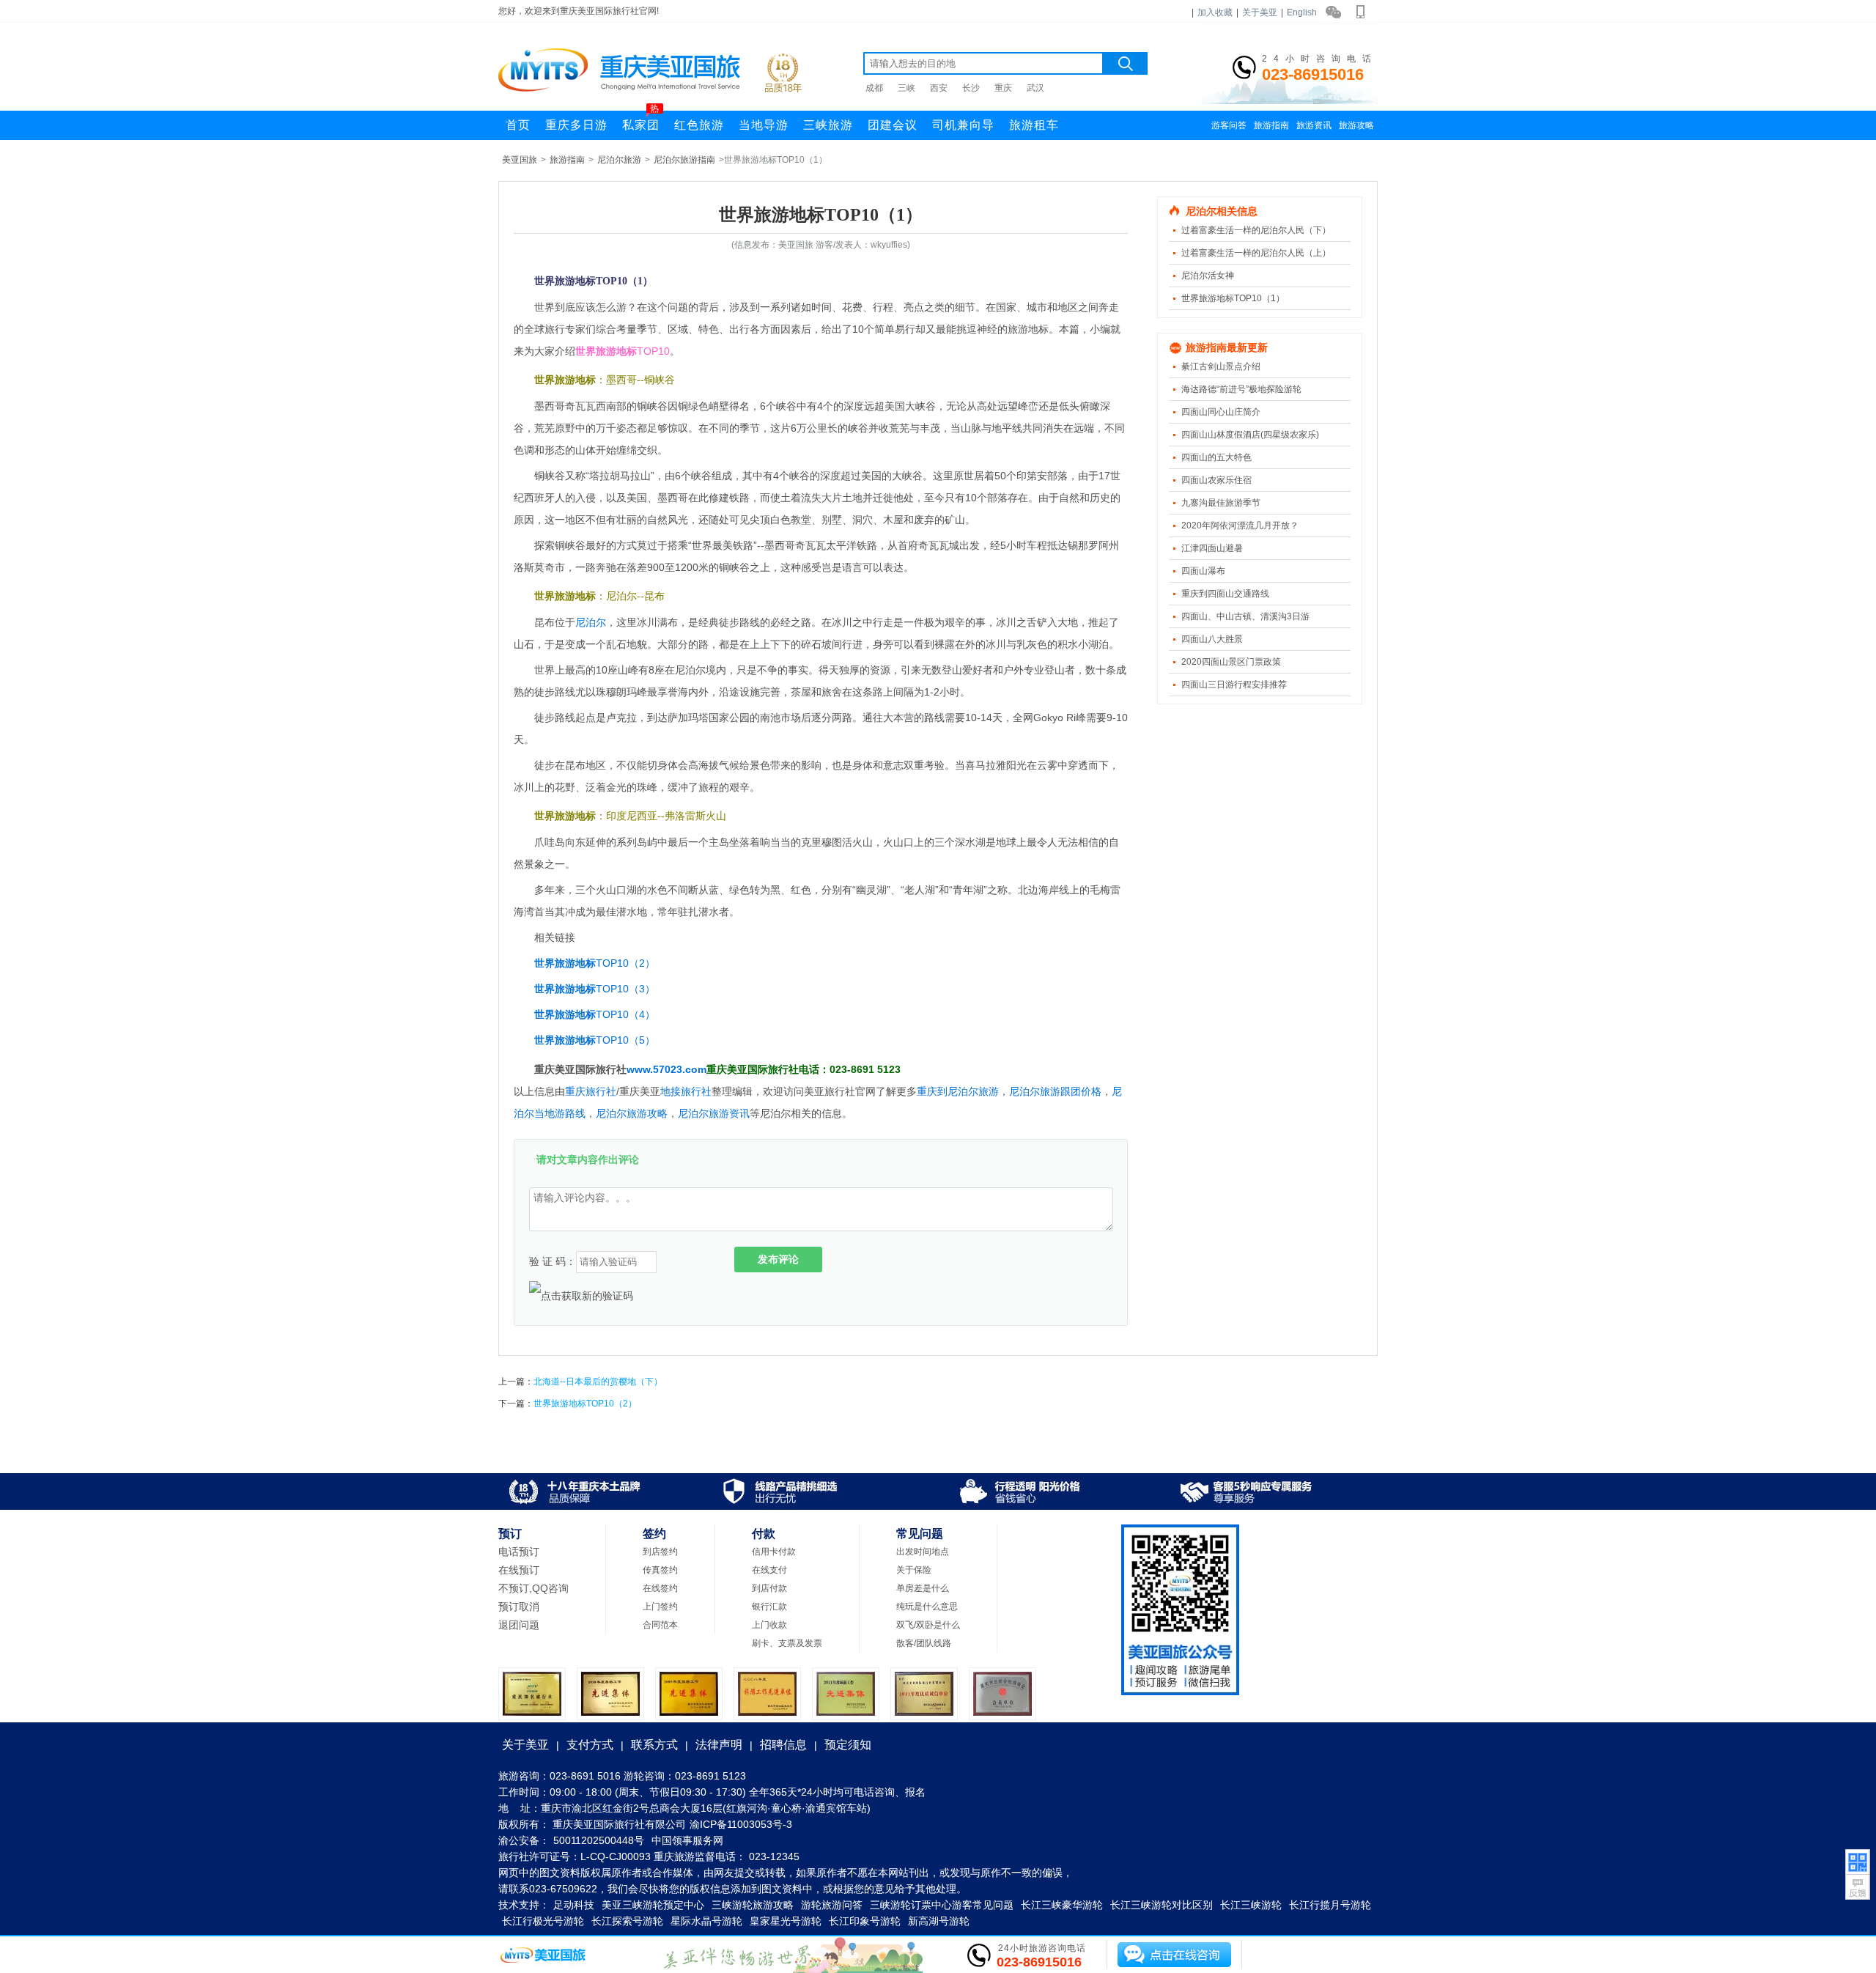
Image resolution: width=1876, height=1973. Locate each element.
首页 (518, 125)
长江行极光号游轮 (543, 1921)
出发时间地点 (923, 1552)
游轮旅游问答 (832, 1905)
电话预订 (519, 1552)
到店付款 (769, 1588)
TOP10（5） (625, 1040)
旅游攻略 (1356, 125)
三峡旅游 (828, 125)
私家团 (641, 121)
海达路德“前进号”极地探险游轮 (1241, 389)
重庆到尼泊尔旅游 (958, 1091)
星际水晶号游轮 (706, 1921)
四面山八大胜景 (1212, 639)
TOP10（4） (625, 1014)
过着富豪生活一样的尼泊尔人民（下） (1256, 230)
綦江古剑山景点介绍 (1221, 366)
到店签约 (660, 1552)
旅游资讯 (1314, 125)
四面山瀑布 (1203, 571)
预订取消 (519, 1607)
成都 (874, 88)
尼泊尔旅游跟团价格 (1055, 1091)
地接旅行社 (686, 1091)
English (1302, 12)
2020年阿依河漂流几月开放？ (1240, 525)
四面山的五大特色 (1216, 457)
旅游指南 (1271, 125)
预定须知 (848, 1745)
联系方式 (654, 1745)
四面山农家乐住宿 (1216, 480)
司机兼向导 (963, 125)
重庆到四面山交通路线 (1225, 594)
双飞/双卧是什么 (928, 1625)
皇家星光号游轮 (786, 1921)
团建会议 (893, 125)
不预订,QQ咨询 (533, 1588)
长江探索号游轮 (627, 1921)
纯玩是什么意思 (927, 1607)
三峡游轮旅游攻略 (753, 1905)
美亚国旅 (520, 160)
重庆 (1003, 88)
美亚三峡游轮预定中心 (653, 1905)
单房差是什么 (923, 1588)
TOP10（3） (625, 989)
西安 (939, 88)
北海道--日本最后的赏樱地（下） (598, 1382)
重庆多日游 (576, 125)
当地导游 (764, 125)
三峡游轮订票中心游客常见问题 (942, 1905)
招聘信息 (783, 1745)
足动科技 (574, 1905)
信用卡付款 (774, 1552)
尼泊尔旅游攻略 (632, 1113)
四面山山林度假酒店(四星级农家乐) (1250, 435)
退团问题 (519, 1625)
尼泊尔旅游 (619, 160)
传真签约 (660, 1570)
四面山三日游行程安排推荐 (1234, 685)
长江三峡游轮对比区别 (1162, 1905)
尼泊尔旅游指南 (684, 160)
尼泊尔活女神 (1208, 276)
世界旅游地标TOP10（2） (585, 1404)
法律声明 (719, 1745)
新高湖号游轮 (939, 1921)
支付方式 (590, 1745)
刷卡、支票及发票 (787, 1643)
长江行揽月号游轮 (1330, 1905)
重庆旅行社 (591, 1091)
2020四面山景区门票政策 (1231, 662)
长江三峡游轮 (1251, 1905)
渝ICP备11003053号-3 (741, 1824)
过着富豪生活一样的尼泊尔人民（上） (1256, 253)
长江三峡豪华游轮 (1062, 1905)
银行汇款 (769, 1607)
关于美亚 (1260, 12)
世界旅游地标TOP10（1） (1233, 298)
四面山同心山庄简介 (1221, 412)
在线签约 (660, 1588)
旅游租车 (1034, 125)
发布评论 (778, 1259)
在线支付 (769, 1570)
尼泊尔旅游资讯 (714, 1113)
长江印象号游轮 (865, 1921)
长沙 (971, 88)
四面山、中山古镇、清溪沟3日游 (1245, 616)
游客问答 (1229, 125)
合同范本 (660, 1625)
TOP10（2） (625, 963)
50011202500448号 (599, 1840)
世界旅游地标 (565, 963)
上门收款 (769, 1625)
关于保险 (914, 1570)
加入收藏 (1215, 12)
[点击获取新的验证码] (581, 1296)
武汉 (1035, 88)
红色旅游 (699, 125)
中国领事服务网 (687, 1840)
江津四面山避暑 (1212, 548)
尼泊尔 (591, 622)
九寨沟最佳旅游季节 (1221, 503)
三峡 (906, 88)
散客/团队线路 (924, 1643)
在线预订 (519, 1570)
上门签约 (660, 1607)
